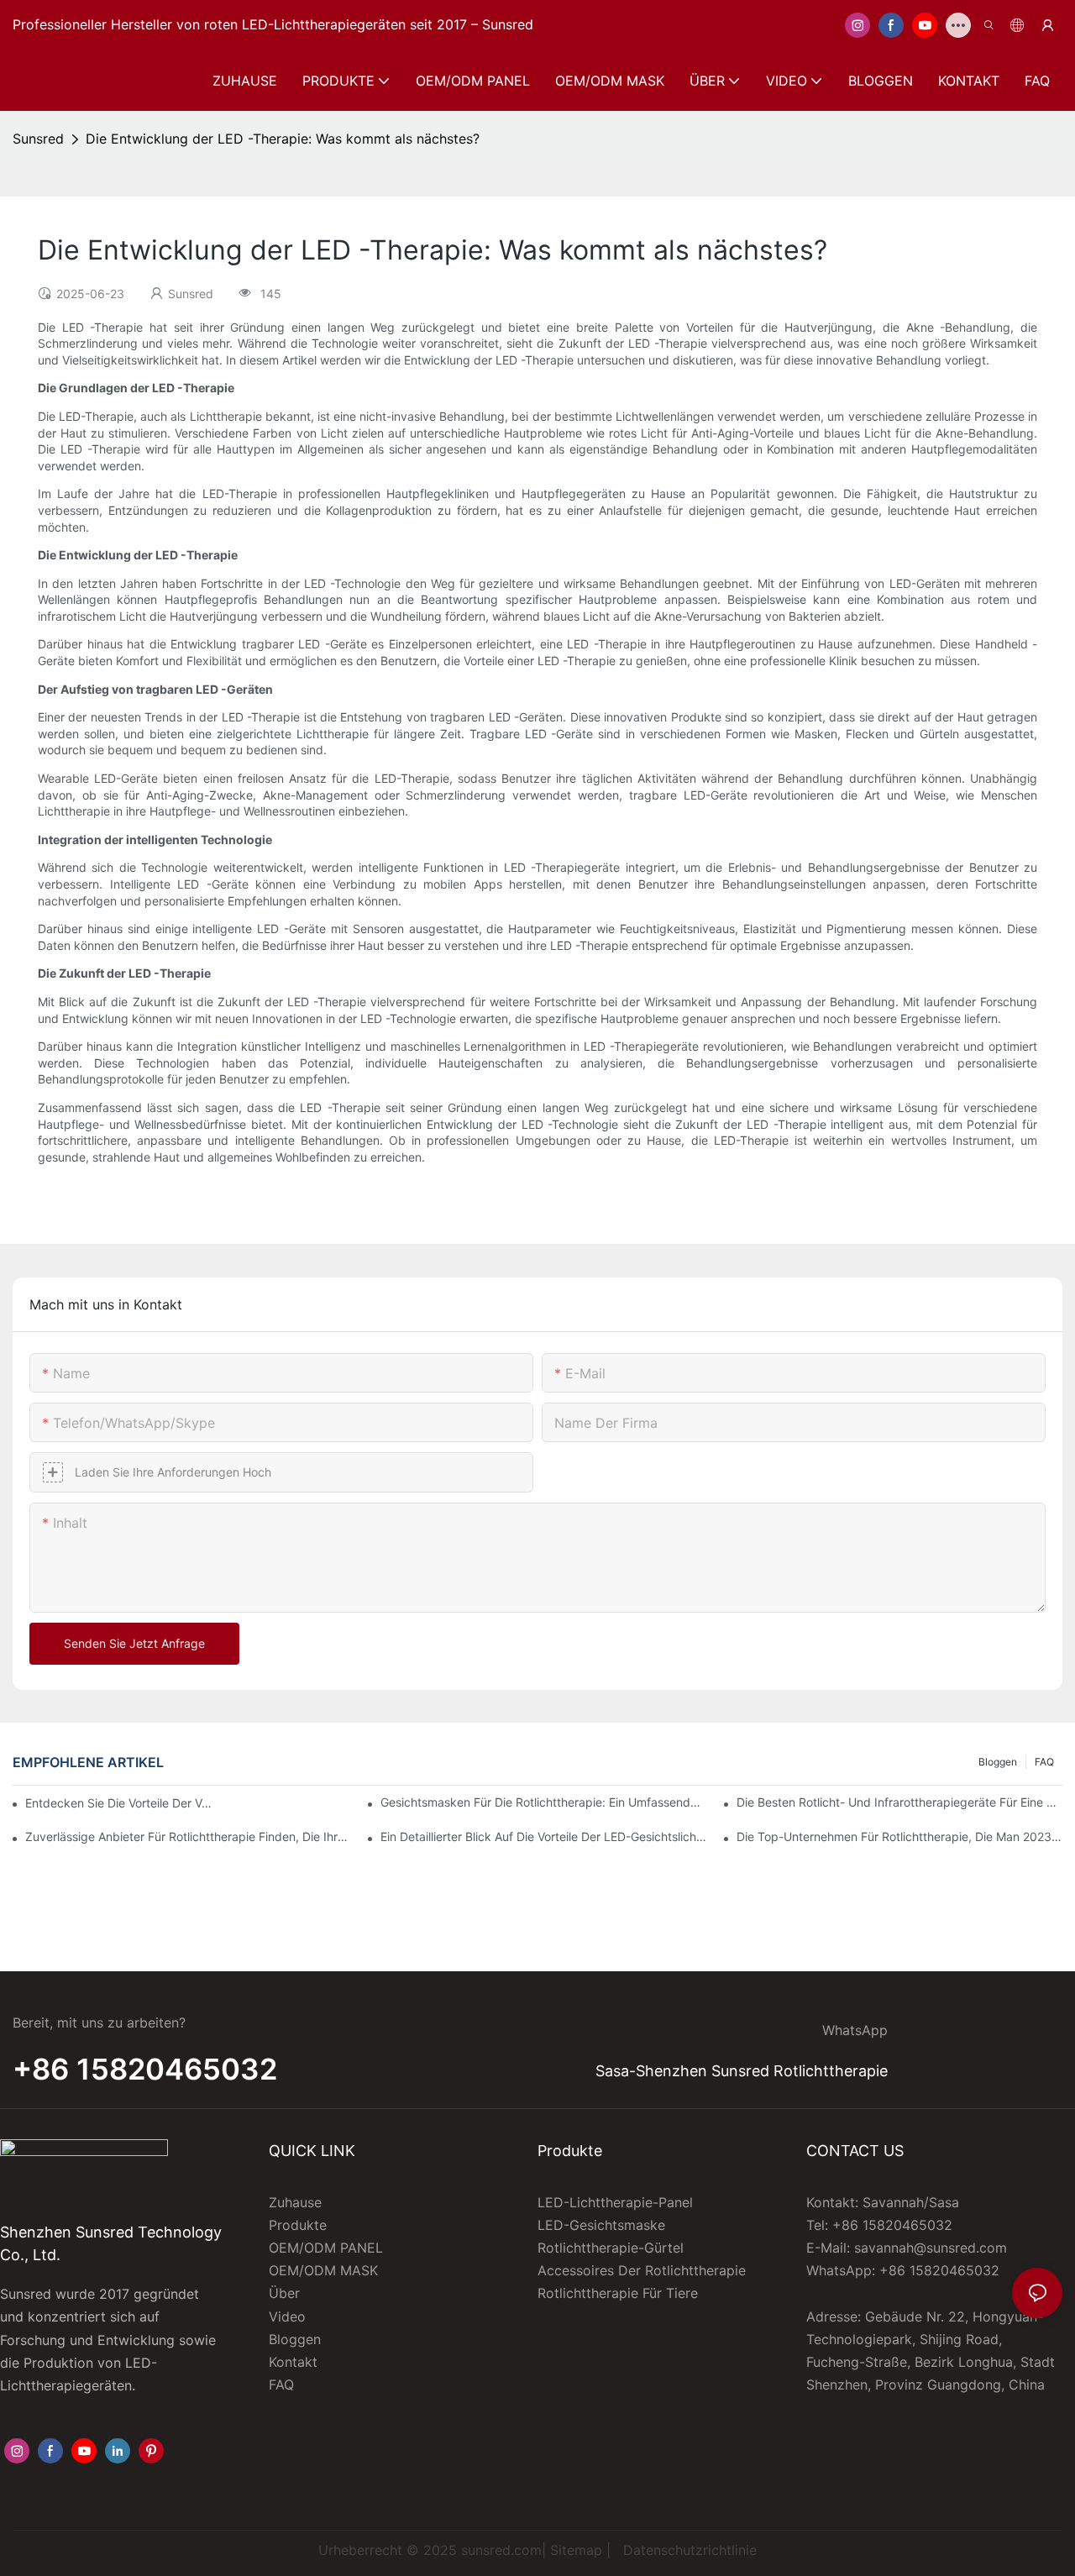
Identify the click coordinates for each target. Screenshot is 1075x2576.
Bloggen (998, 1762)
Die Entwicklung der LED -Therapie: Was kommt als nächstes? (283, 139)
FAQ (1044, 1762)
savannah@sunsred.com (931, 2248)
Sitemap (576, 2550)
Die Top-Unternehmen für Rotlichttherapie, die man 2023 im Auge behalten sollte (899, 1836)
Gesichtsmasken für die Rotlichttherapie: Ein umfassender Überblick (543, 1802)
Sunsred (38, 139)
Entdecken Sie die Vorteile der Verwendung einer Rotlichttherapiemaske (121, 1803)
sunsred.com (501, 2550)
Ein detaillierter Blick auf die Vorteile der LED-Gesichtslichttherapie (543, 1836)
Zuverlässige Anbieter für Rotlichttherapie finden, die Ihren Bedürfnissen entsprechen (188, 1836)
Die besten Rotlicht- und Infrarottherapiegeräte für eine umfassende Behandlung (899, 1802)
